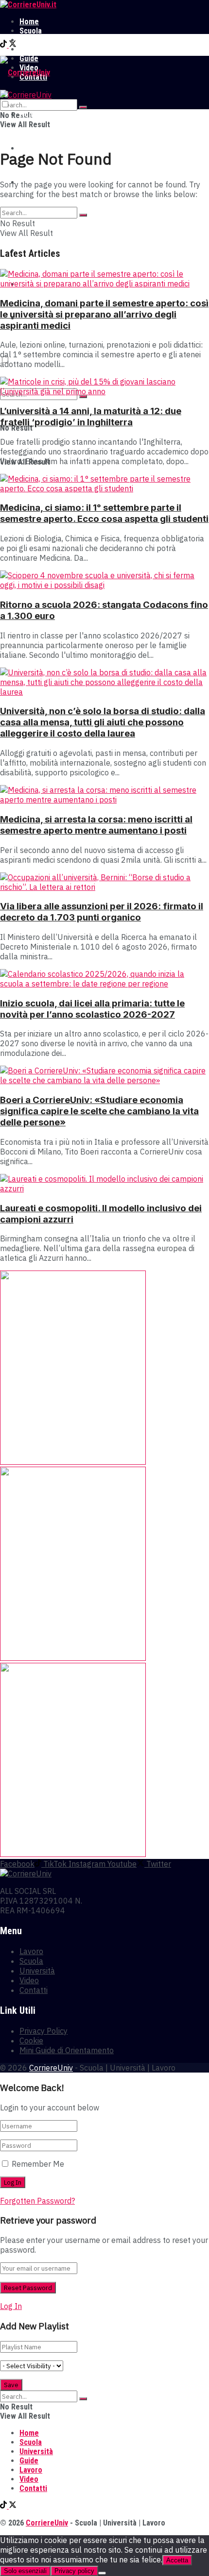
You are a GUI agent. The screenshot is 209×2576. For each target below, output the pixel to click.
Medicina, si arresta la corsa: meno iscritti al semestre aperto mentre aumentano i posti (96, 825)
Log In (11, 2306)
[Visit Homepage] (28, 5)
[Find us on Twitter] (13, 45)
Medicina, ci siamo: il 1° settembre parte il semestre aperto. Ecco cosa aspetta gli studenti (104, 513)
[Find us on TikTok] (4, 45)
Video (29, 1980)
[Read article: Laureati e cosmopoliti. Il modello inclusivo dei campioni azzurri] (104, 1184)
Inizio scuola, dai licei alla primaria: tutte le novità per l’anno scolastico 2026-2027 (92, 1009)
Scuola (31, 31)
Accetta (177, 2560)
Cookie (31, 2041)
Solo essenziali (25, 2571)
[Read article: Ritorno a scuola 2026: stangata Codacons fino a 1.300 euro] (104, 580)
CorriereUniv (51, 2068)
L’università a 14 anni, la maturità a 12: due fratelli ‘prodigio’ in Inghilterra (91, 417)
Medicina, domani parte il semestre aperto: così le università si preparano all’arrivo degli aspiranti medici (104, 314)
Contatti (34, 1990)
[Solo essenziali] (102, 2573)
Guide (29, 2461)
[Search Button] (83, 107)
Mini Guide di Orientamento (67, 2050)
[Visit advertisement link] (73, 1462)
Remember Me (38, 2164)
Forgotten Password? (37, 2201)
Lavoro (31, 49)
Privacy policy (74, 2571)
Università (36, 40)
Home (29, 22)
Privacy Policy (44, 2031)
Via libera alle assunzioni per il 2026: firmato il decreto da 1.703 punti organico (102, 912)
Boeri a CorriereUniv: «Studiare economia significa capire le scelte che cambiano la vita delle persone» (99, 1111)
